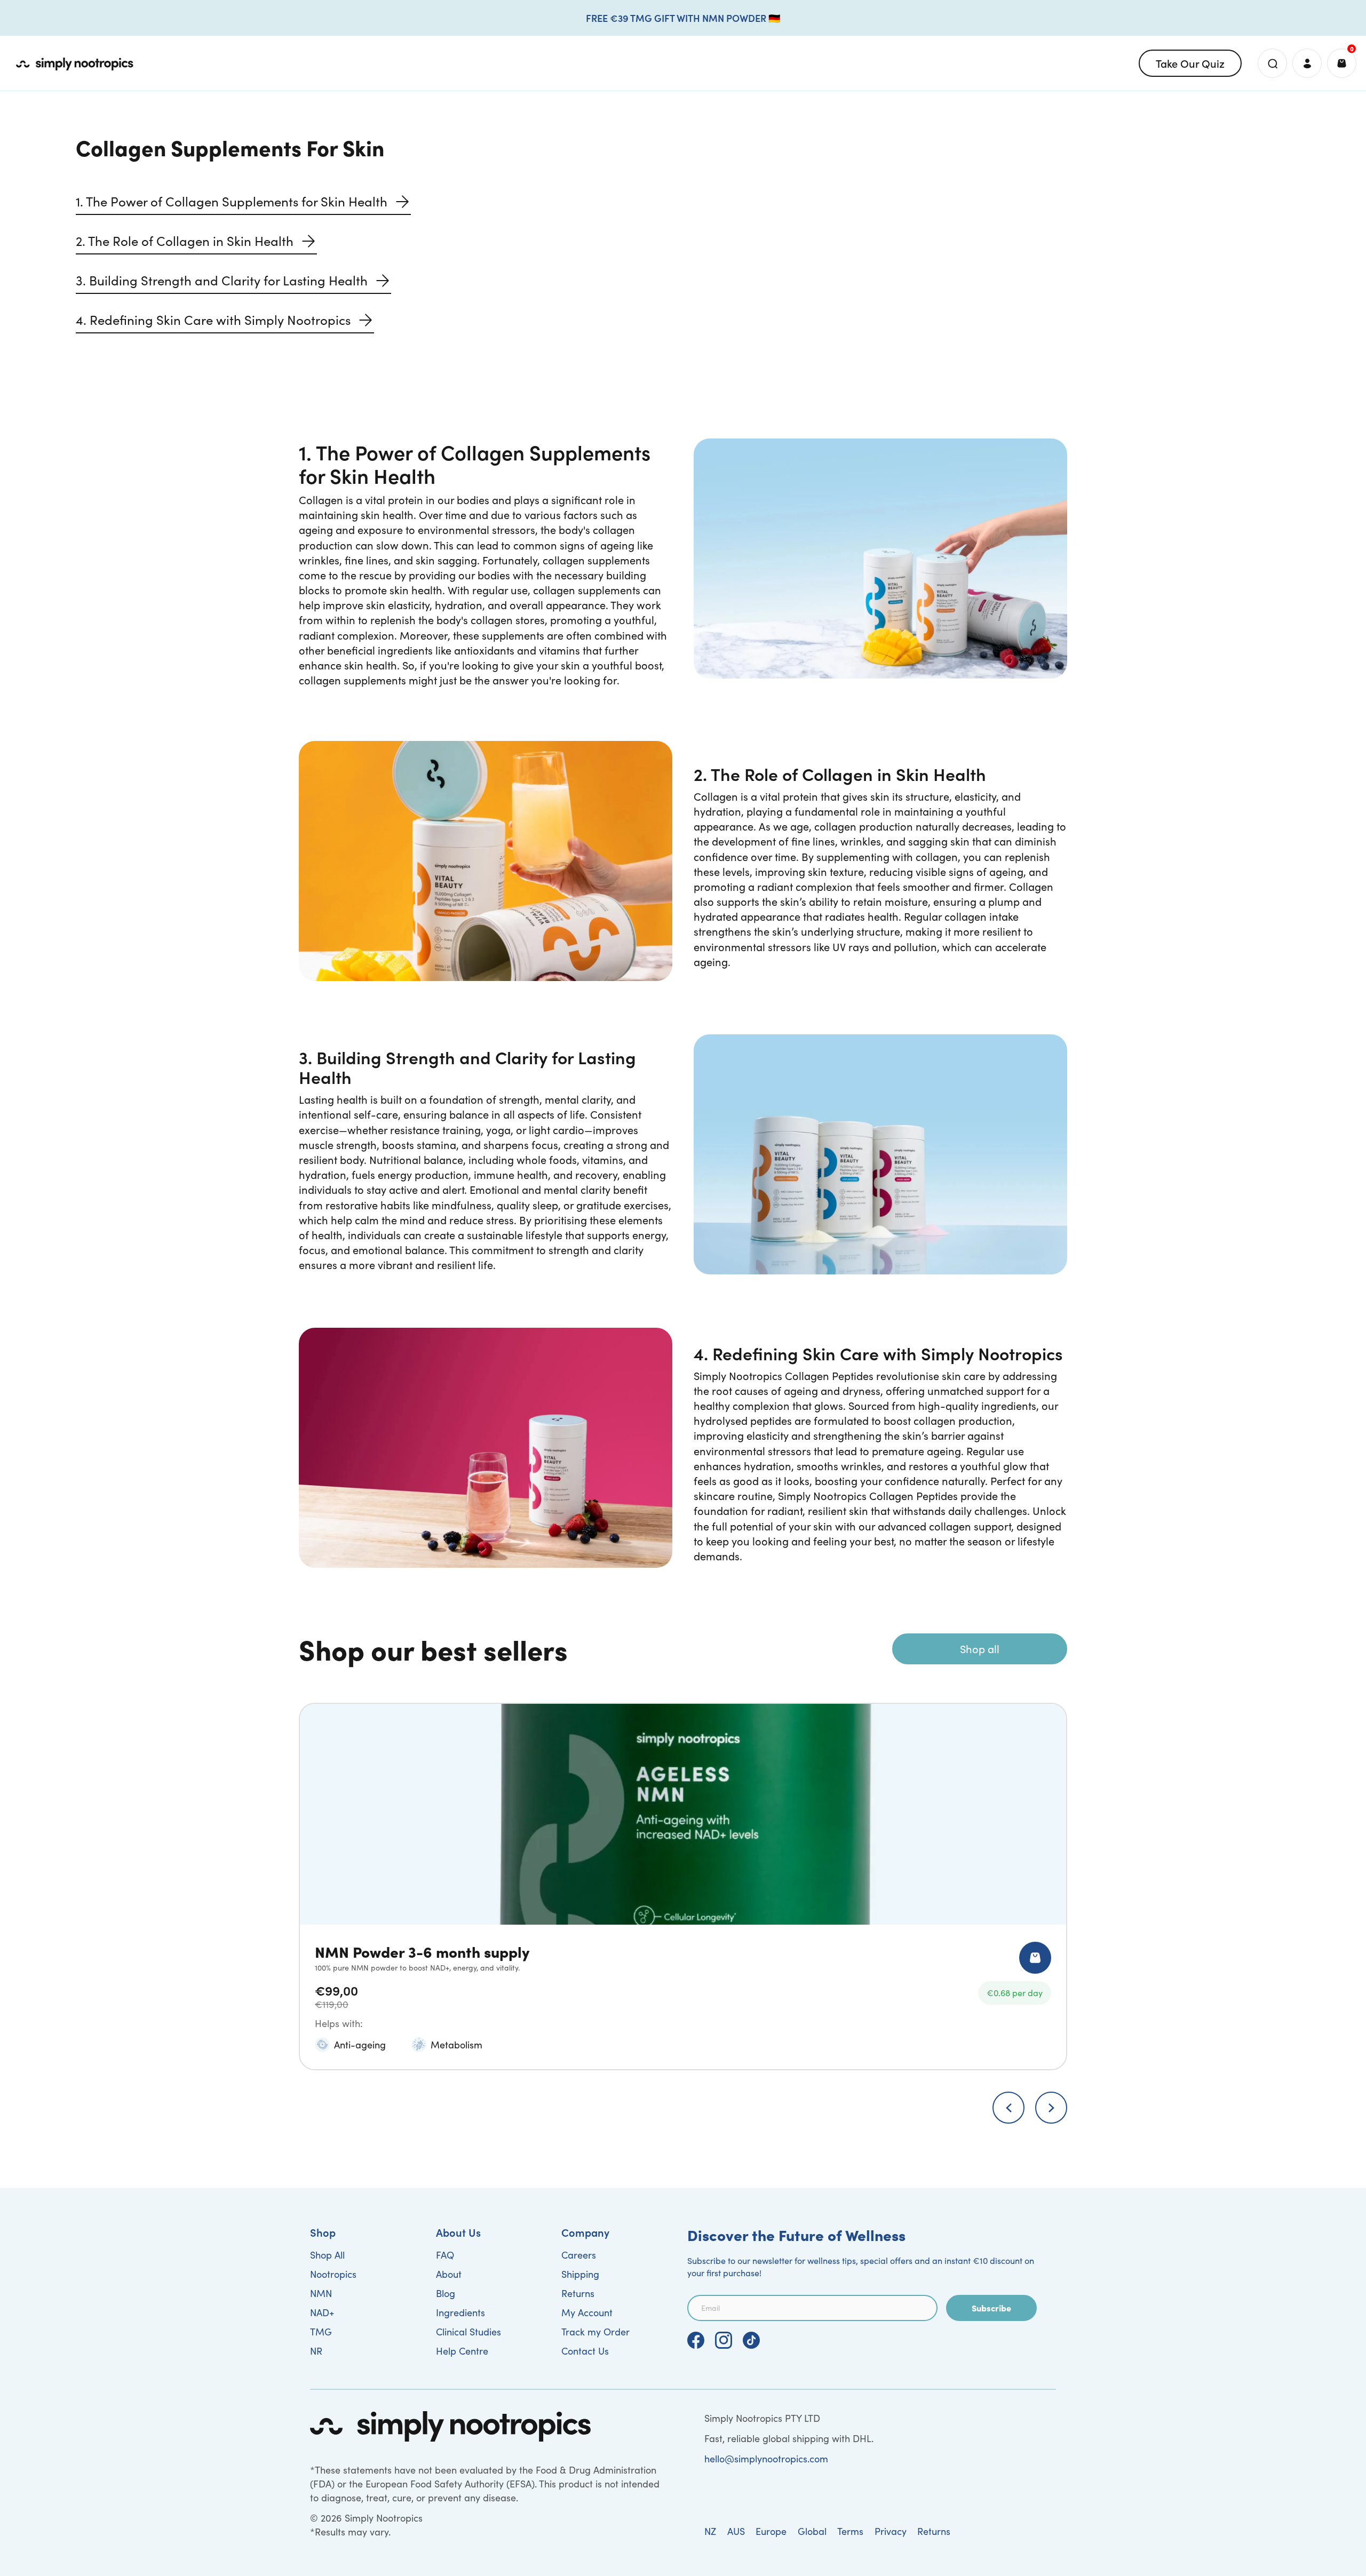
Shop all (980, 1649)
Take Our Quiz (1190, 63)
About (449, 2274)
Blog (446, 2293)
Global (812, 2531)
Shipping (580, 2274)
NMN (321, 2293)
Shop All (327, 2255)
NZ (710, 2531)
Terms (850, 2531)
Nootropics (333, 2274)
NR (316, 2351)
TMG (321, 2332)
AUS (736, 2531)
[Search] (1272, 63)
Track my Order (595, 2332)
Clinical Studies (468, 2332)
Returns (578, 2293)
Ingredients (460, 2312)
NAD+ (322, 2312)
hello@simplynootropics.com (766, 2459)
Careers (579, 2255)
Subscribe (991, 2308)
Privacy (891, 2531)
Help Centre (462, 2351)
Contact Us (585, 2351)
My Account (587, 2312)
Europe (771, 2531)
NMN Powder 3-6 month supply (422, 1951)
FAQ (445, 2255)
